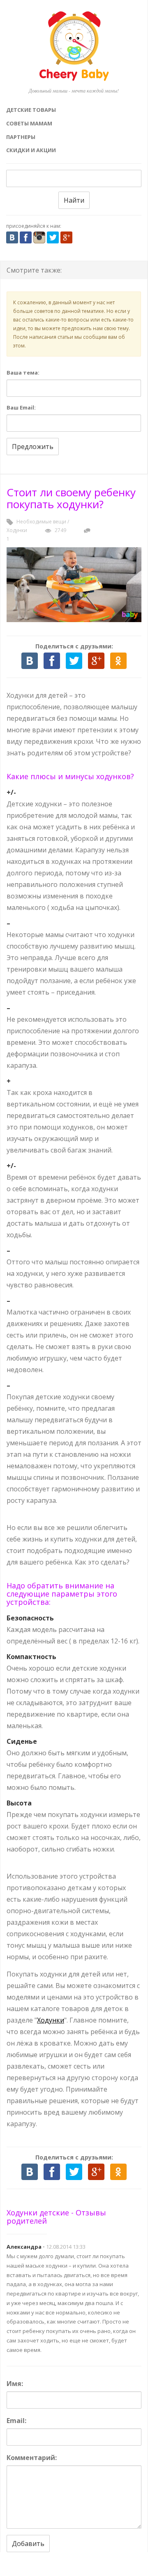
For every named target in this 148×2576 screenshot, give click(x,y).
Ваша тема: (23, 373)
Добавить (28, 2544)
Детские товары (31, 110)
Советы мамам (29, 123)
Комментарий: (32, 2458)
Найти (74, 200)
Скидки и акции (31, 150)
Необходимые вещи (41, 522)
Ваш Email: (21, 407)
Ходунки (17, 530)
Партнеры (21, 137)
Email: (16, 2421)
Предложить (33, 447)
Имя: (15, 2384)
